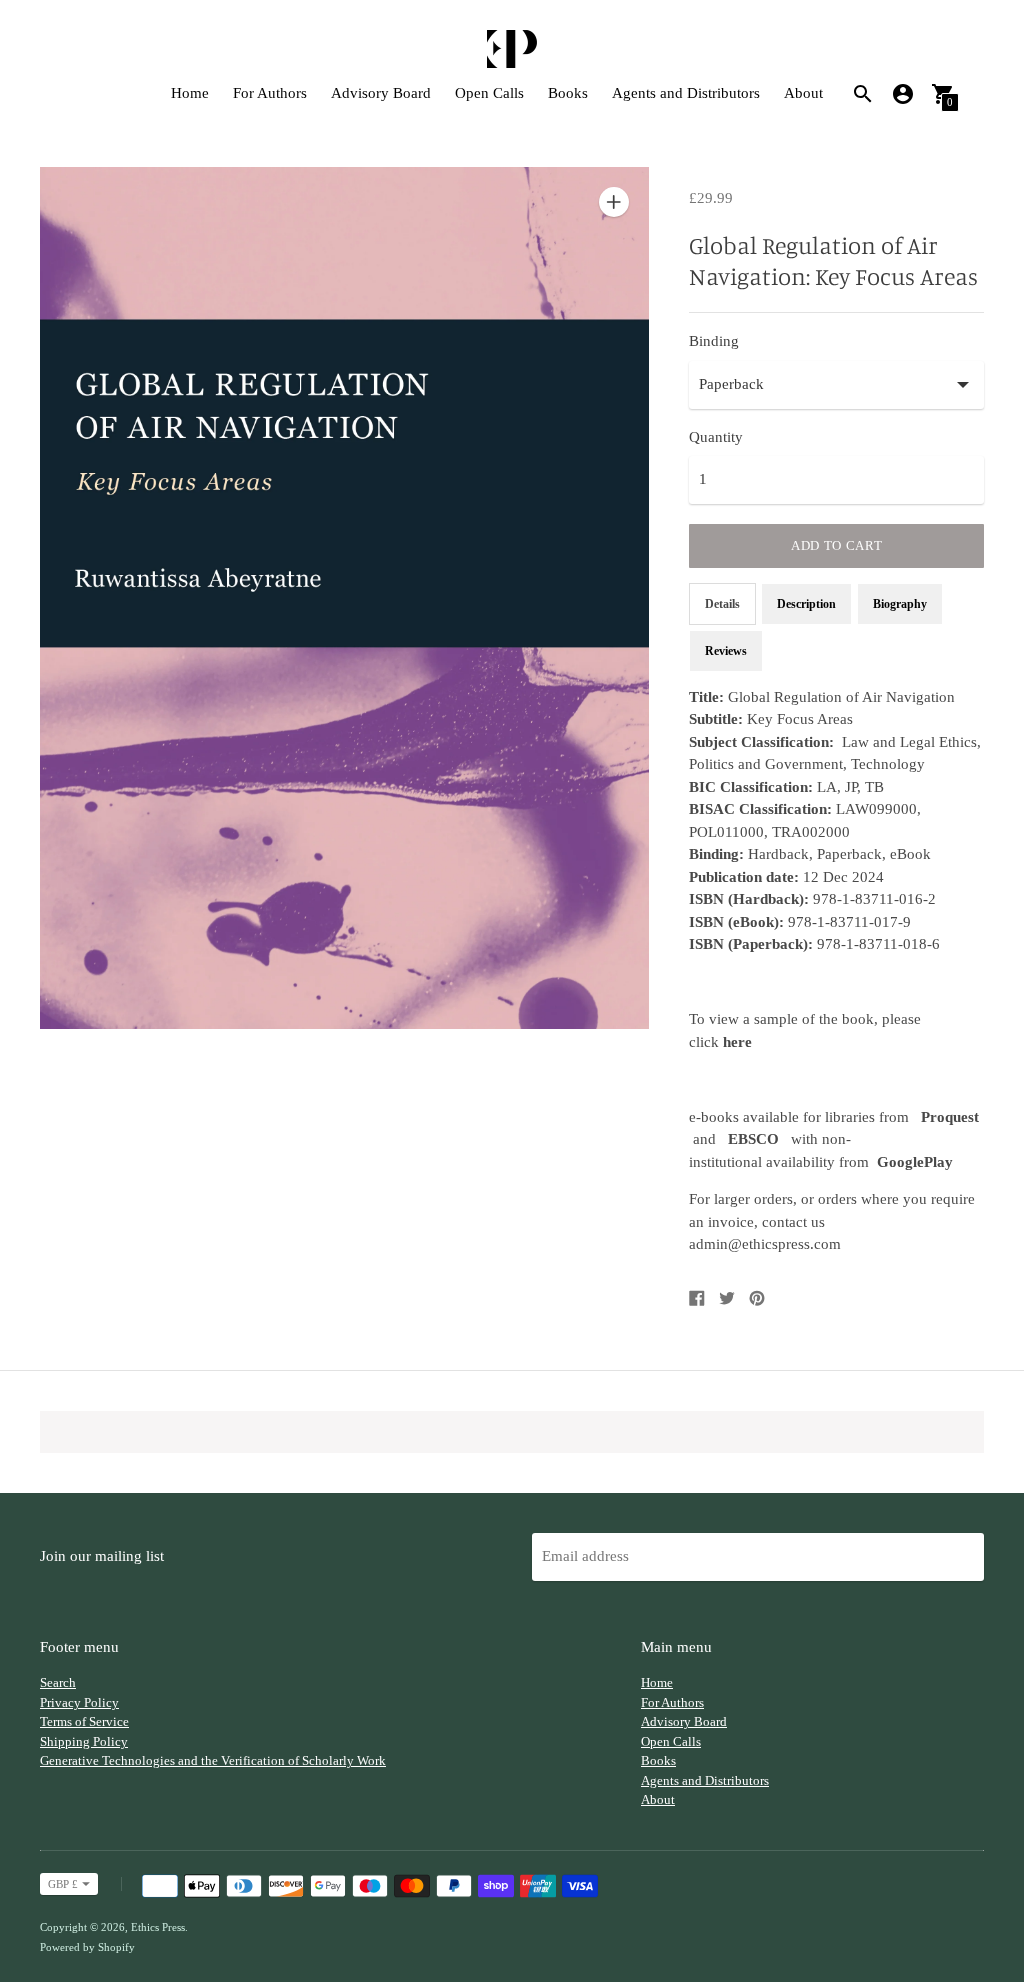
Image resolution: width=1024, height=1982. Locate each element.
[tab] (726, 651)
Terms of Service (84, 1721)
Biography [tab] (900, 604)
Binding (714, 341)
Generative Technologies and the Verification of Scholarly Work (213, 1760)
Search (58, 1682)
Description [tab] (806, 604)
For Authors (270, 93)
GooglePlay (915, 1162)
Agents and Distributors (686, 93)
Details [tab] (722, 604)
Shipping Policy (84, 1741)
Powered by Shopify (87, 1947)
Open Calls (489, 93)
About (803, 93)
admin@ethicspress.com (765, 1244)
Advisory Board (381, 93)
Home (190, 93)
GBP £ (63, 1884)
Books (568, 93)
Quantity (716, 437)
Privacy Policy (79, 1702)
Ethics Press (158, 1927)
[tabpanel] (836, 971)
